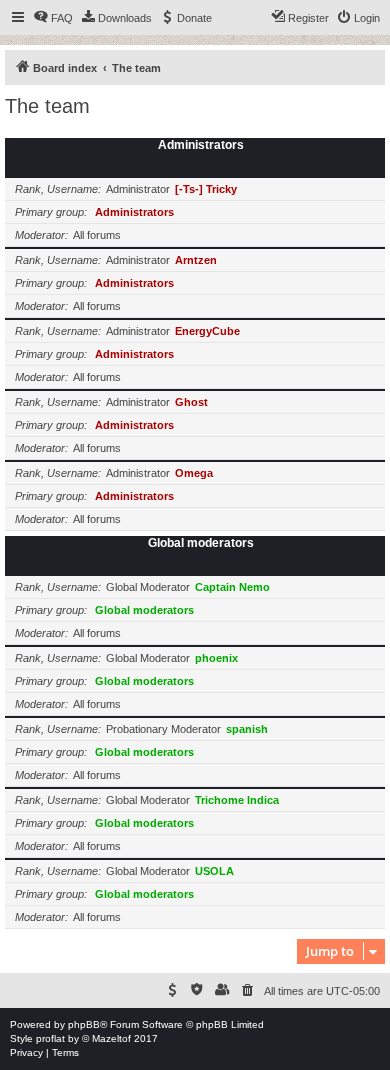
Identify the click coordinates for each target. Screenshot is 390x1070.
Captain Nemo (232, 587)
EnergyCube (207, 331)
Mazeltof (111, 1038)
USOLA (214, 871)
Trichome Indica (237, 800)
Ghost (191, 402)
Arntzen (196, 260)
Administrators (201, 145)
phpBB (84, 1024)
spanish (247, 729)
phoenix (216, 658)
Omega (194, 473)
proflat (50, 1038)
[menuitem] (53, 18)
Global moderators (201, 543)
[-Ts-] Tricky (206, 189)
